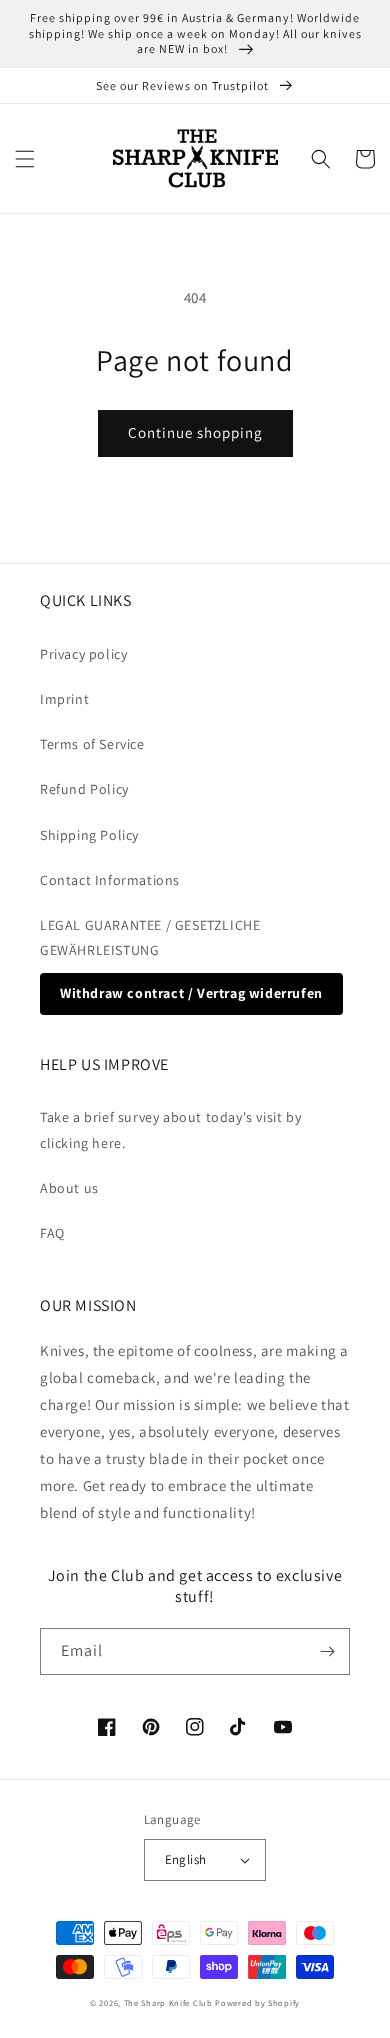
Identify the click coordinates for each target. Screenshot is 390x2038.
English (186, 1859)
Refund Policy (84, 789)
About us (69, 1188)
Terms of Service (92, 744)
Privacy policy (83, 654)
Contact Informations (110, 880)
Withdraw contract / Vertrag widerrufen (191, 993)
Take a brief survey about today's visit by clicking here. (170, 1129)
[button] (25, 159)
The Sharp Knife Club (168, 2002)
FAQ (52, 1233)
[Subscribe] (327, 1651)
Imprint (64, 699)
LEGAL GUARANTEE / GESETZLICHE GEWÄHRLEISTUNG (150, 937)
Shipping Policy (89, 835)
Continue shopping (195, 432)
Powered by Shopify (257, 2002)
